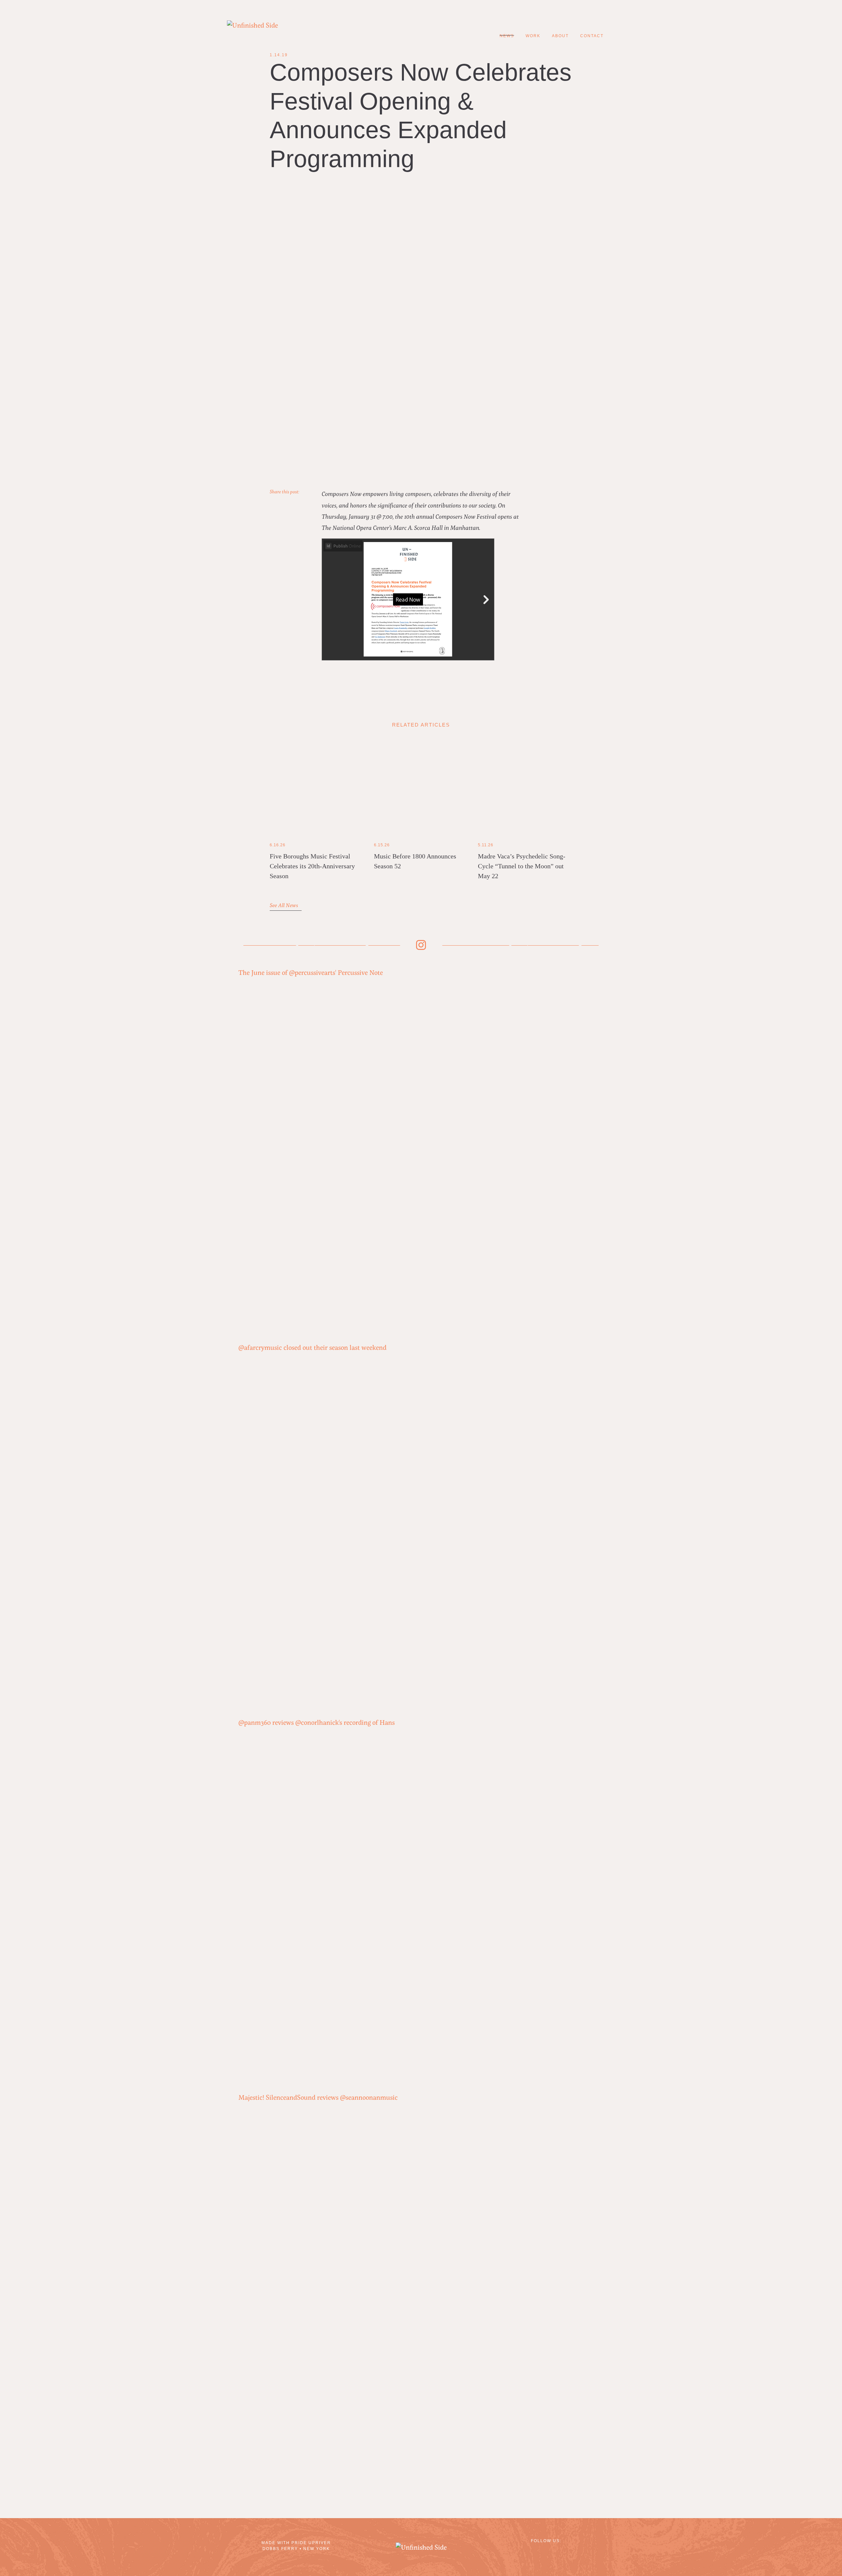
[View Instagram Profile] (566, 2551)
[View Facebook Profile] (526, 2551)
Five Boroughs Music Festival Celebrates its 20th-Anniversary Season (312, 866)
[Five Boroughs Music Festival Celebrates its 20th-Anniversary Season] (317, 787)
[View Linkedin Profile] (546, 2551)
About (560, 36)
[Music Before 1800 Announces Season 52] (421, 787)
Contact (592, 36)
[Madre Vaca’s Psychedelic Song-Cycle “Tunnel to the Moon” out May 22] (525, 787)
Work (533, 36)
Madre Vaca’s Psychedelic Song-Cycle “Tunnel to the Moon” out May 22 (522, 866)
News (507, 36)
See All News (285, 905)
